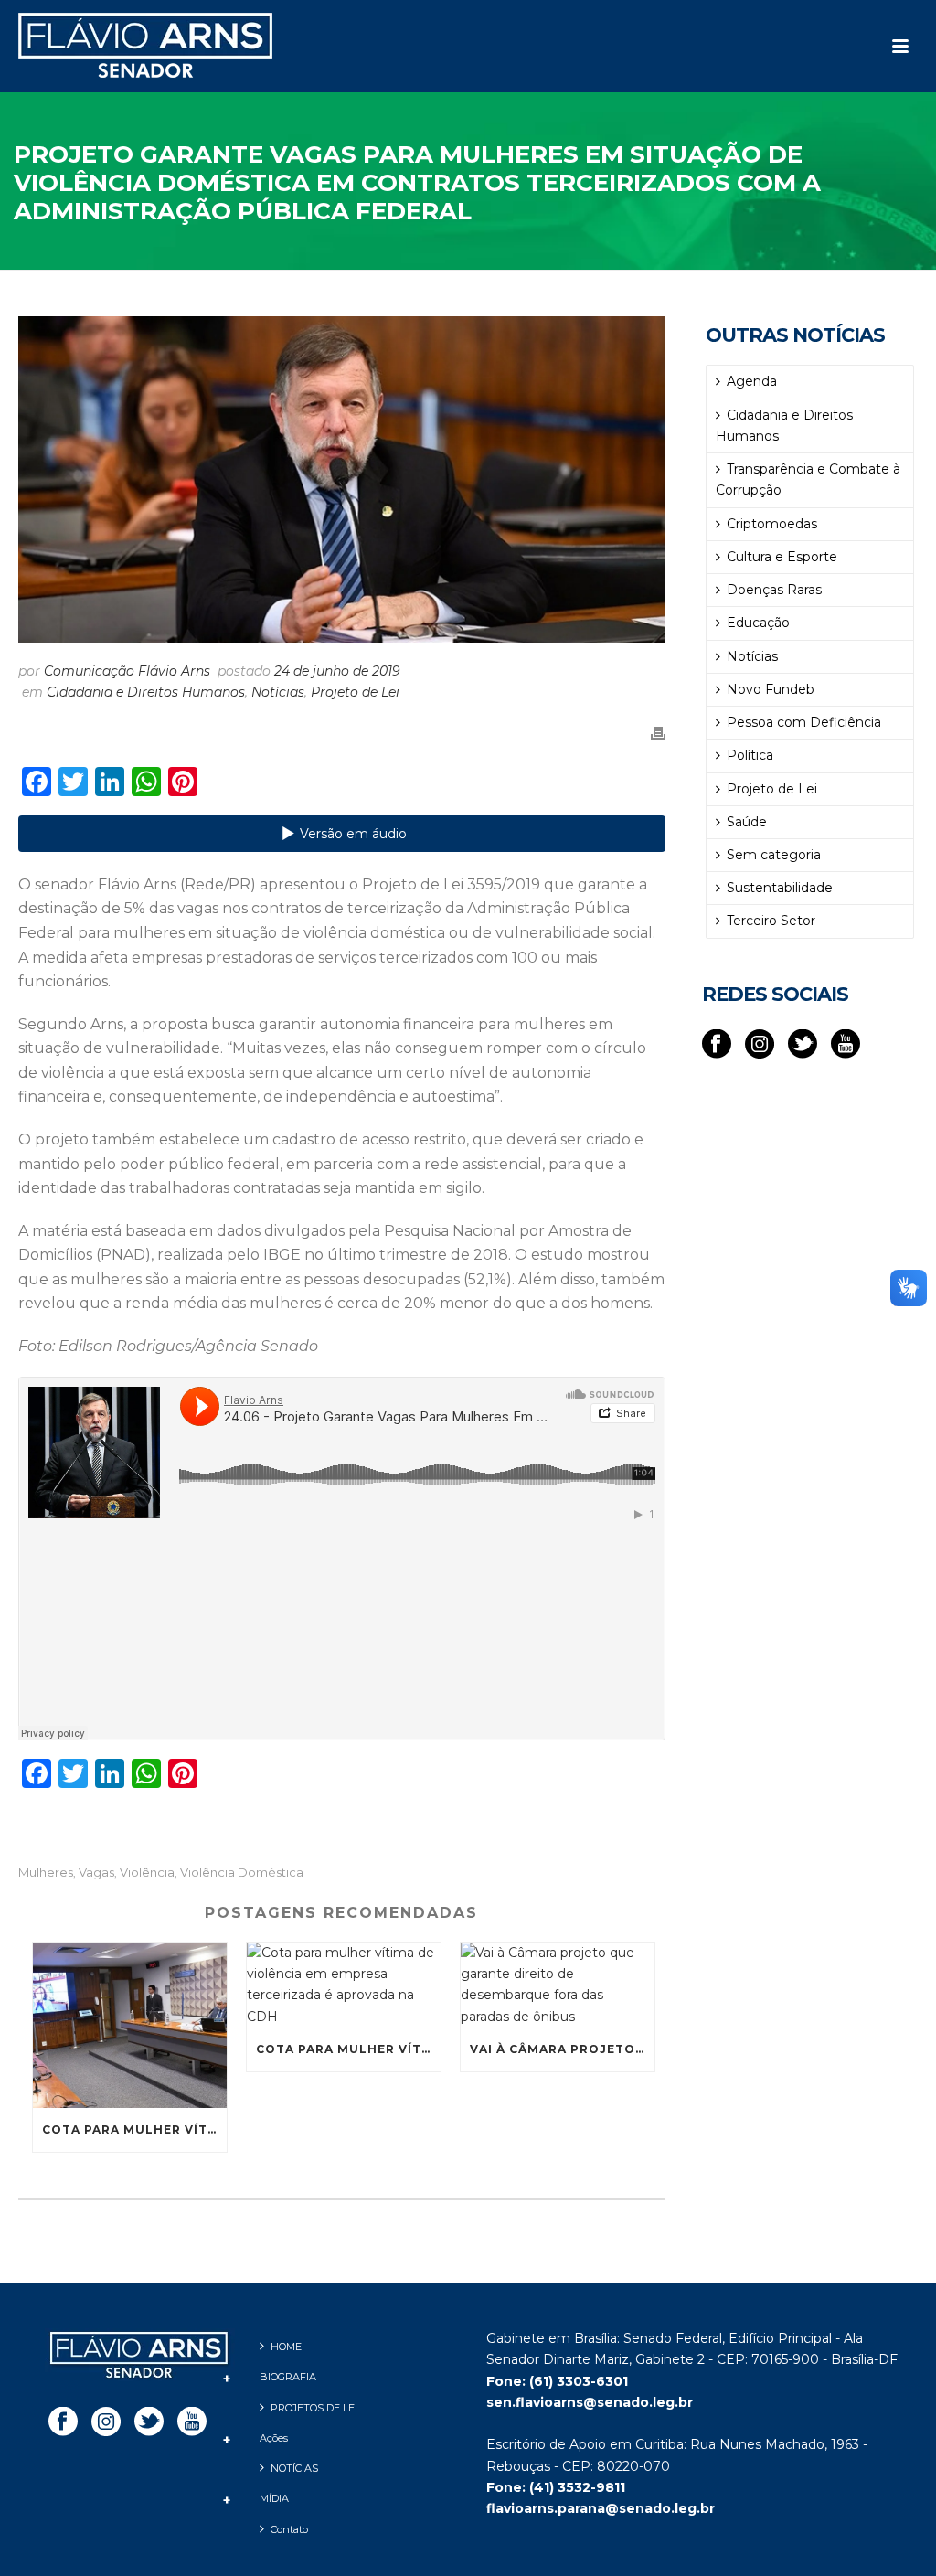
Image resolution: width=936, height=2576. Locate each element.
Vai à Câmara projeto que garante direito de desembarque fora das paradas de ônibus (562, 2049)
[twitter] (803, 1045)
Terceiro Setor (771, 921)
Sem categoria (774, 855)
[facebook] (717, 1045)
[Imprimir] (658, 732)
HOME (286, 2347)
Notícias (278, 692)
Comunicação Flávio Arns (127, 671)
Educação (758, 623)
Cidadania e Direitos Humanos (146, 692)
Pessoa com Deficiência (804, 722)
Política (750, 755)
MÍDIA (274, 2498)
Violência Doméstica (242, 1873)
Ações (274, 2438)
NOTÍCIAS (294, 2468)
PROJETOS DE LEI (314, 2408)
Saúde (747, 822)
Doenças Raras (774, 590)
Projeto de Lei (355, 692)
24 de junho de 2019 (337, 671)
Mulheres (46, 1873)
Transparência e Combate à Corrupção (808, 479)
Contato (289, 2529)
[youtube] (846, 1045)
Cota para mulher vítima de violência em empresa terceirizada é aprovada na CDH (134, 2129)
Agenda (752, 381)
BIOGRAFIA (288, 2377)
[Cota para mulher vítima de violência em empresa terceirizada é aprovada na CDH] (130, 2025)
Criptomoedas (772, 524)
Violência (147, 1873)
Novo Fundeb (771, 689)
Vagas (96, 1873)
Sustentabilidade (780, 888)
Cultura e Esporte (782, 557)
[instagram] (760, 1045)
